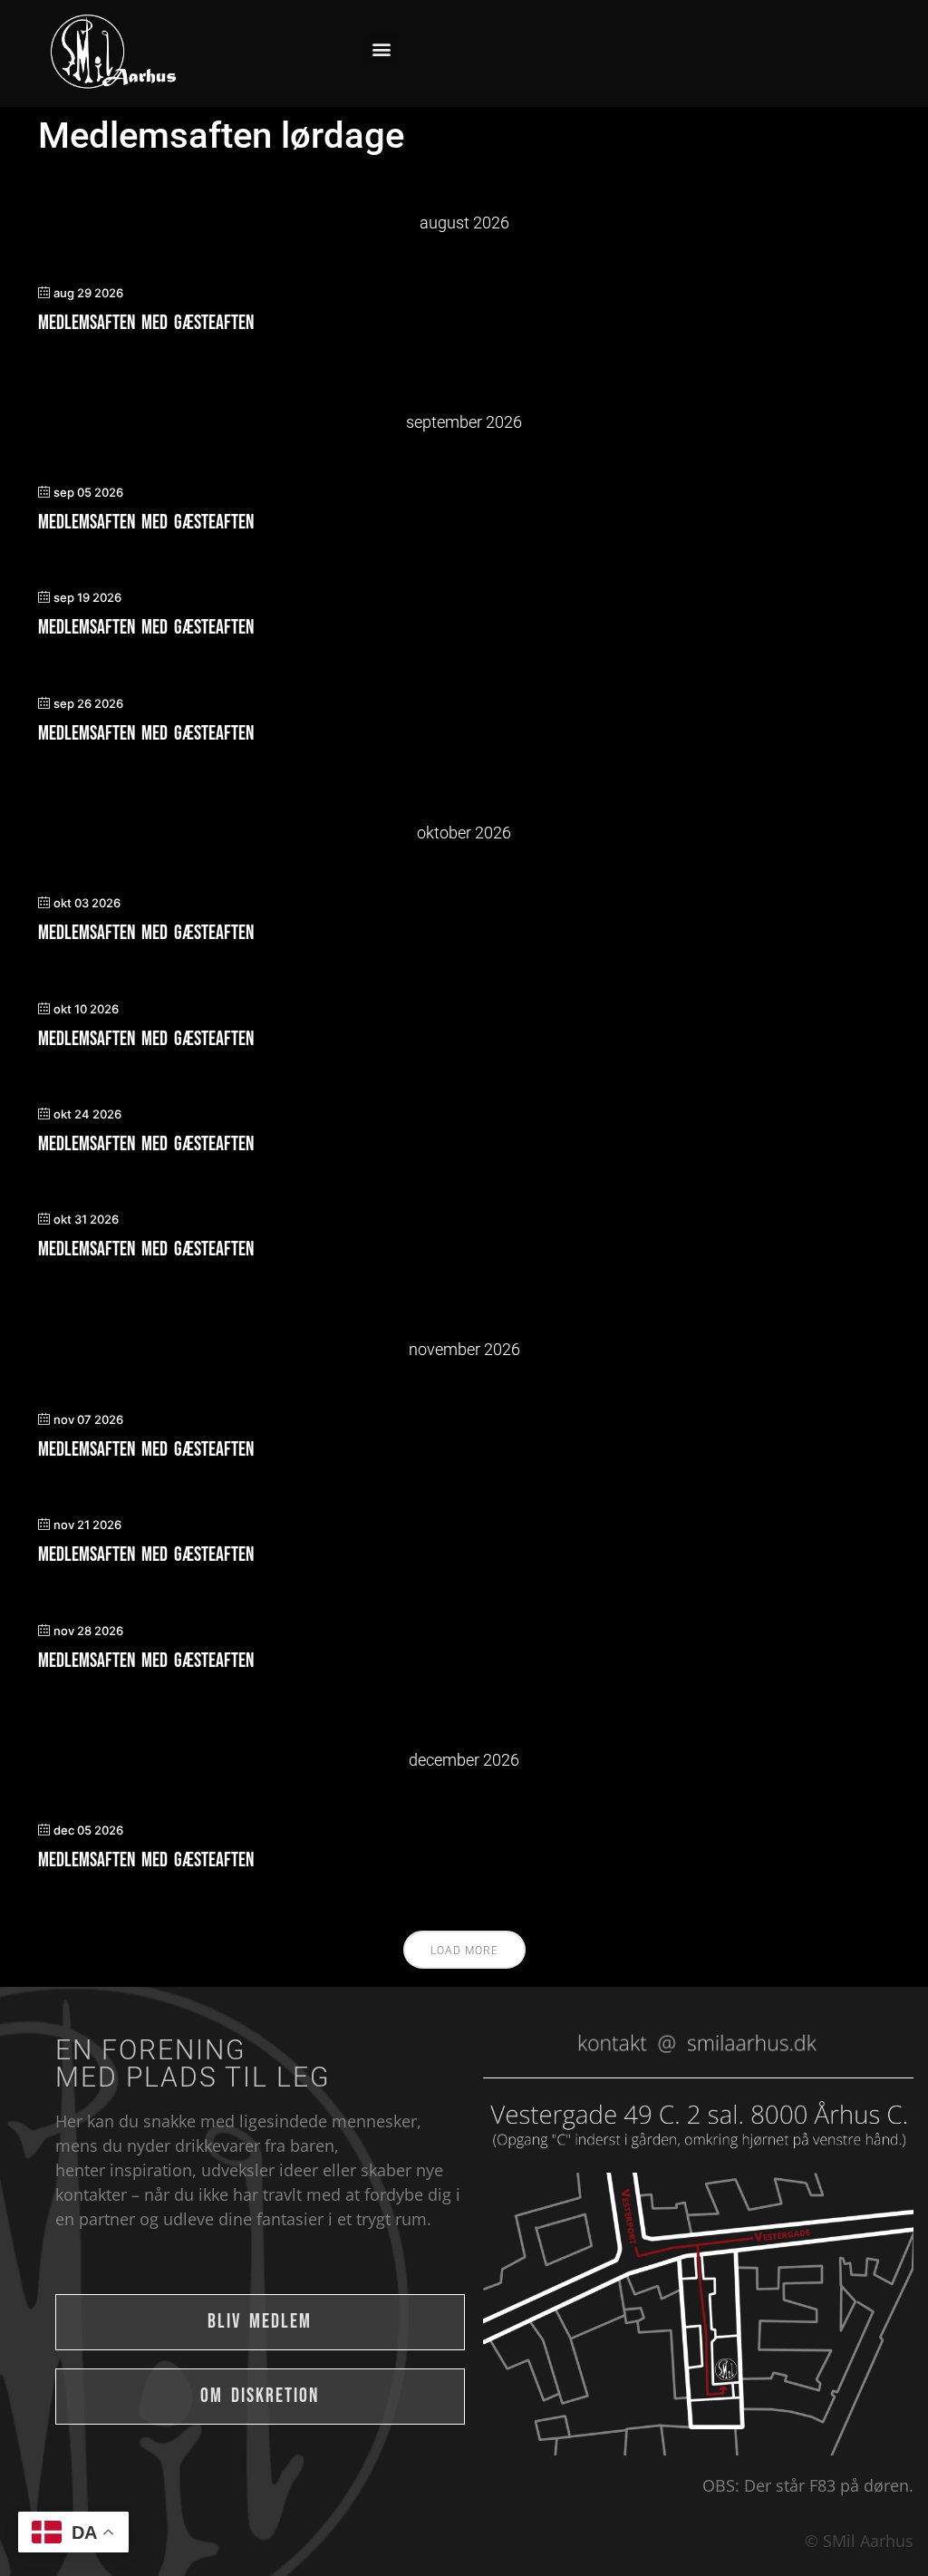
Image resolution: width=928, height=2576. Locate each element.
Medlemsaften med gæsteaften (146, 323)
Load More (464, 1951)
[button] (381, 48)
